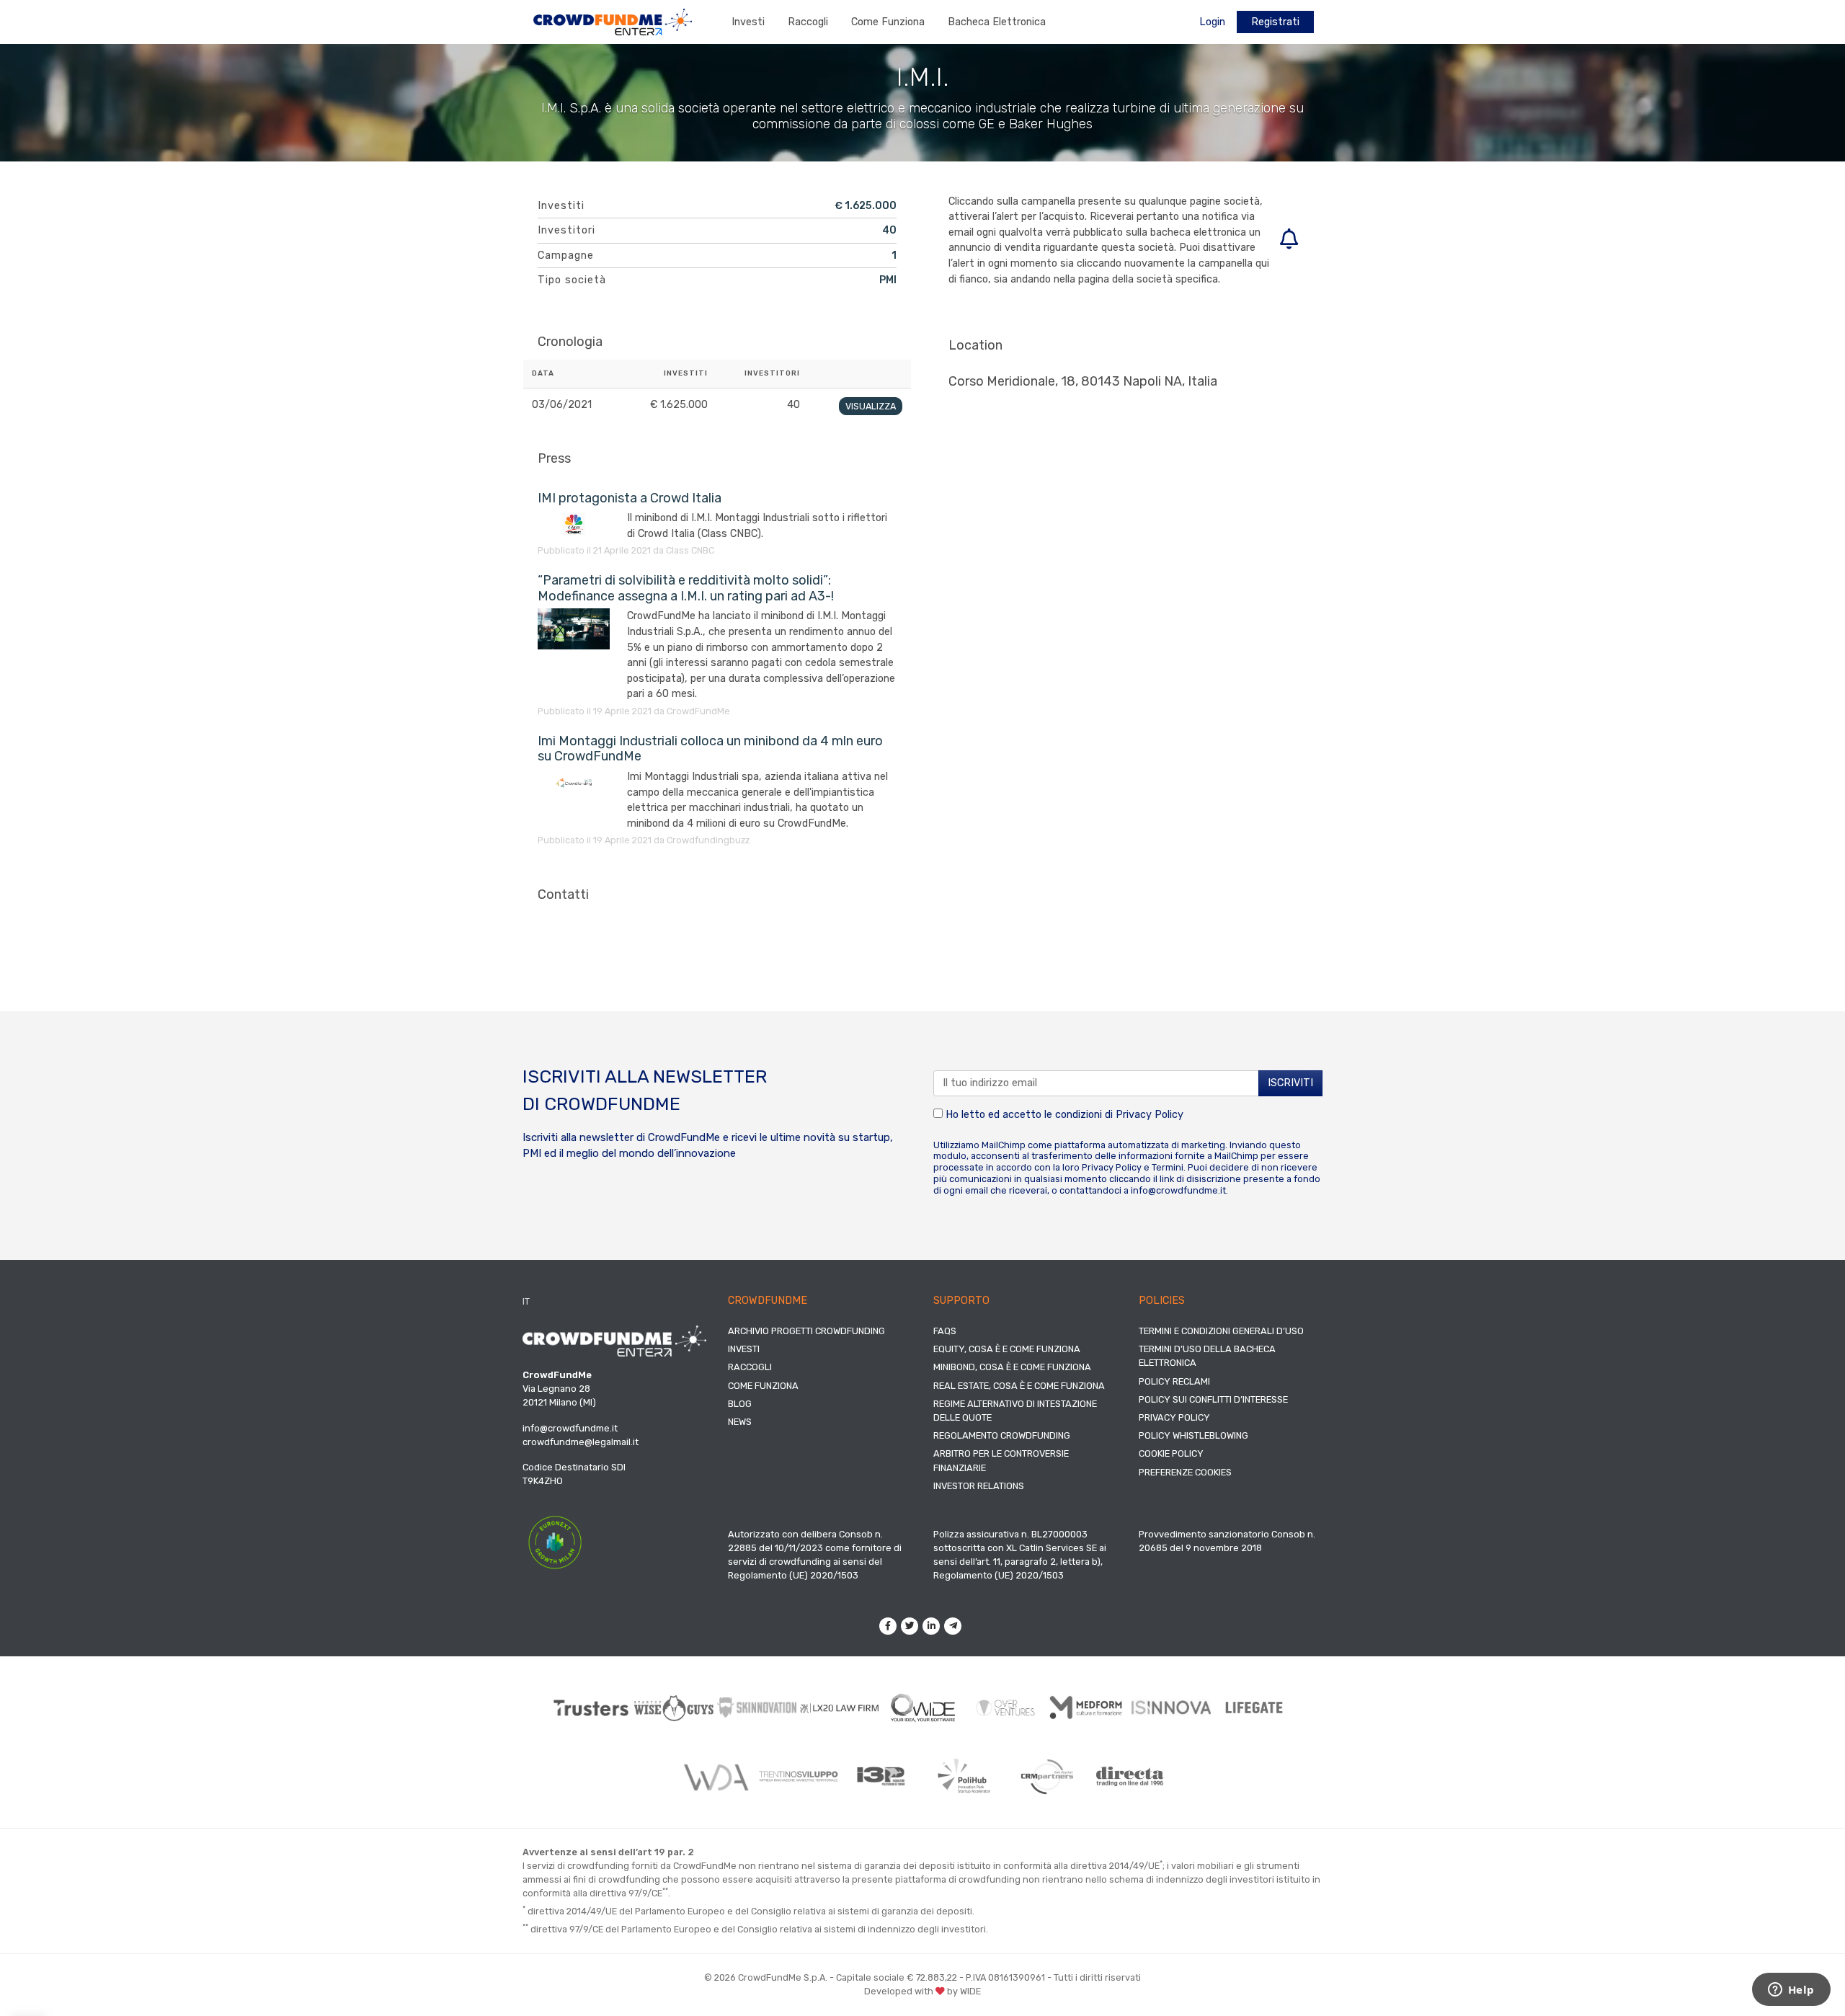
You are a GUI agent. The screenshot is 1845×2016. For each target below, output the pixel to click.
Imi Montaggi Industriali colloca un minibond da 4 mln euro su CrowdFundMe (710, 749)
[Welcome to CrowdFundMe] (613, 21)
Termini (1168, 1167)
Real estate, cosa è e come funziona (1019, 1386)
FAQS (945, 1331)
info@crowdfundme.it (1178, 1190)
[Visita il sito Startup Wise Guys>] (674, 1708)
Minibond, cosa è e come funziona (1012, 1367)
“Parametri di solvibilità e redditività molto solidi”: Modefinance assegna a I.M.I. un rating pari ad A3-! (686, 588)
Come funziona (888, 22)
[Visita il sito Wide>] (923, 1708)
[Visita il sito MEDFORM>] (1089, 1708)
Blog (740, 1404)
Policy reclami (1174, 1381)
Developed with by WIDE (922, 1991)
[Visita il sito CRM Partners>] (1047, 1777)
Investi (748, 22)
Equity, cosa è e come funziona (1007, 1349)
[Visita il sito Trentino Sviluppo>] (798, 1776)
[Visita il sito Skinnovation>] (757, 1708)
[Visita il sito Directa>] (1130, 1776)
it (526, 1301)
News (740, 1422)
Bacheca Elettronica (997, 22)
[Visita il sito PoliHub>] (964, 1776)
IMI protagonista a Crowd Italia (630, 498)
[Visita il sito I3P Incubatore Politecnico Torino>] (881, 1776)
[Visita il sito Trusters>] (591, 1708)
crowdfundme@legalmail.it (581, 1442)
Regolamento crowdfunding (1002, 1435)
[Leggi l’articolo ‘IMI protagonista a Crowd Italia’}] (582, 524)
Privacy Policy (1150, 1115)
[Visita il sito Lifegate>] (1254, 1708)
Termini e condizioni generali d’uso (1221, 1331)
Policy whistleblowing (1193, 1435)
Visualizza (871, 406)
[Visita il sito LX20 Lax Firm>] (840, 1708)
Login (1212, 22)
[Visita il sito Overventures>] (1006, 1708)
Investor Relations (979, 1486)
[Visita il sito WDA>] (715, 1777)
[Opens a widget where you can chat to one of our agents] (1791, 1991)
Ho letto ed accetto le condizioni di (1063, 1115)
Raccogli (808, 22)
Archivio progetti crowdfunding (806, 1331)
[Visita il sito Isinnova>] (1172, 1708)
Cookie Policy (1171, 1453)
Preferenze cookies (1185, 1472)
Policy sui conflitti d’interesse (1213, 1399)
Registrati (1275, 22)
